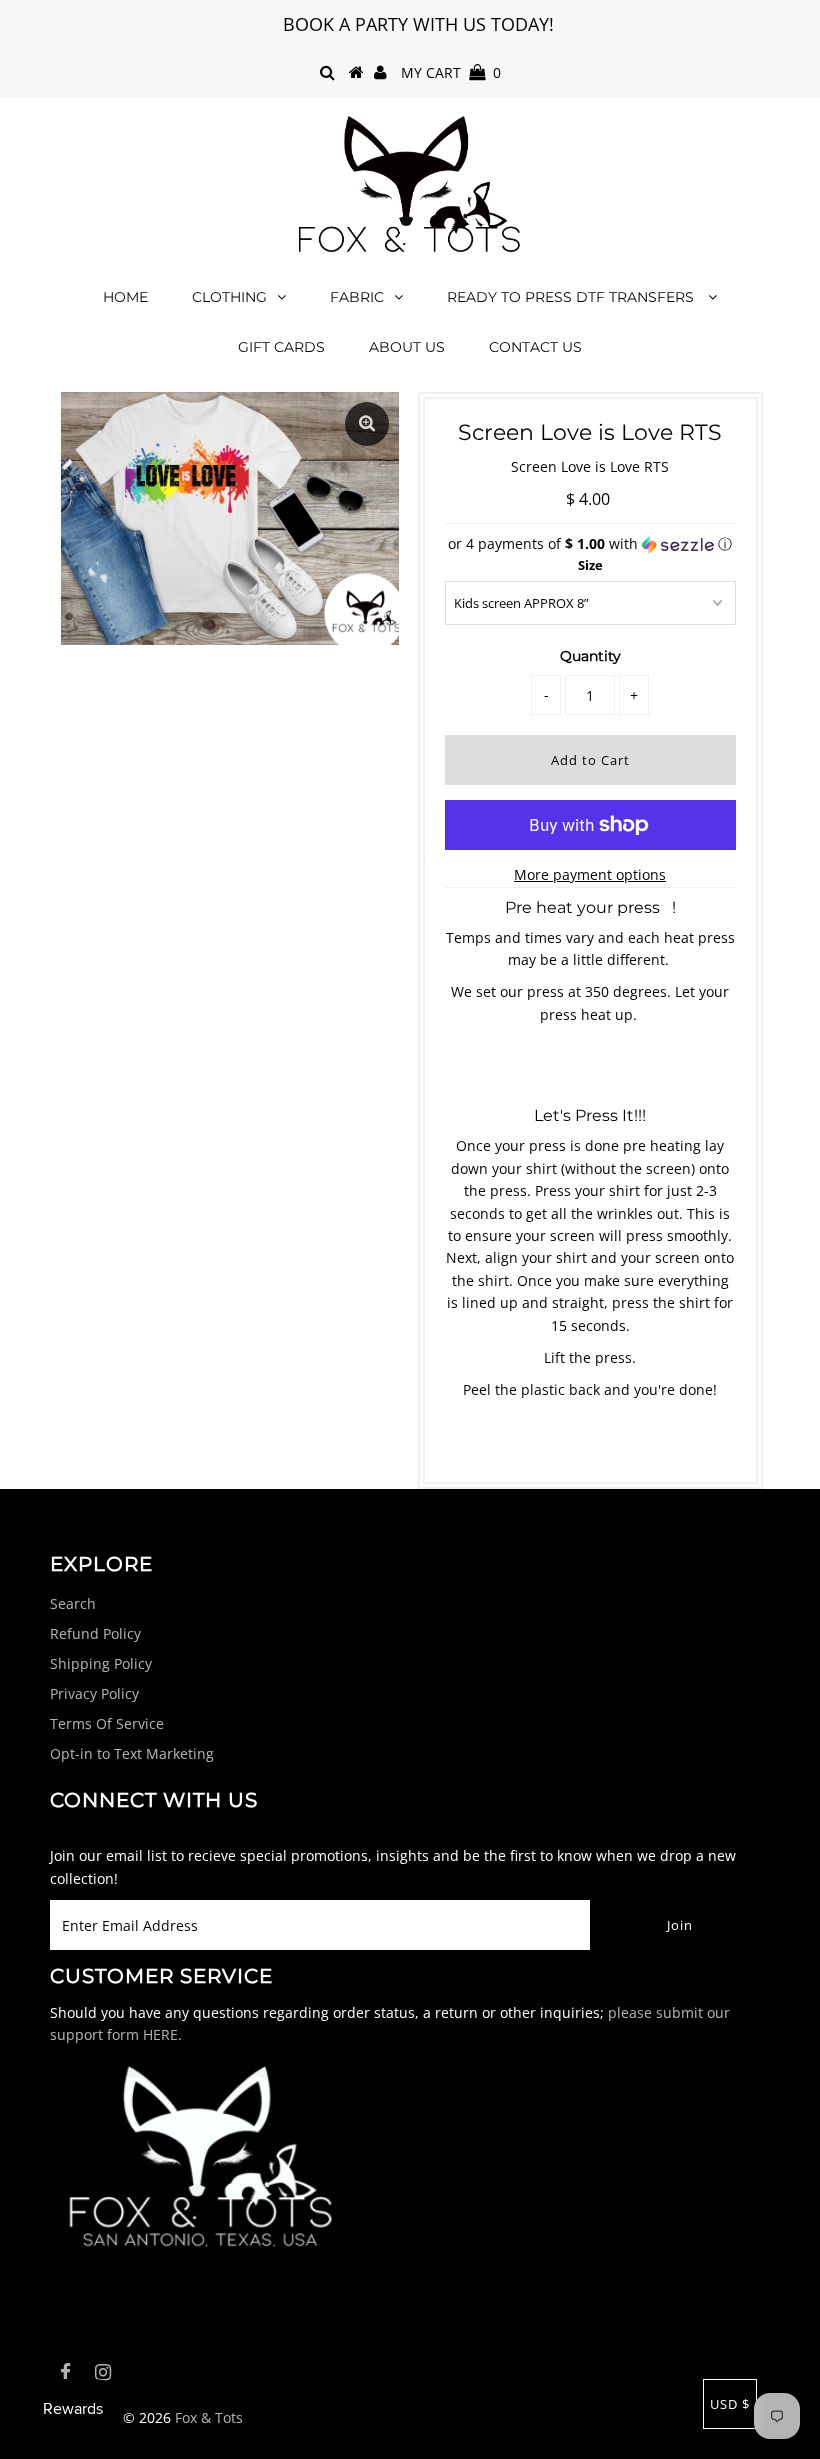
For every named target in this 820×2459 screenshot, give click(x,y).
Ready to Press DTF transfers (572, 297)
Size (590, 565)
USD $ (730, 2404)
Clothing (229, 297)
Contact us (535, 347)
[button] (590, 544)
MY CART (451, 72)
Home (125, 297)
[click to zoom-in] (367, 424)
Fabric (357, 297)
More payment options (590, 874)
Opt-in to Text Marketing (132, 1753)
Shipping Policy (101, 1663)
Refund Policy (95, 1633)
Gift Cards (281, 347)
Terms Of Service (107, 1723)
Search (73, 1603)
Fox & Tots (209, 2417)
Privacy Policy (94, 1693)
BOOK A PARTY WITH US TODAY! (418, 24)
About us (407, 347)
